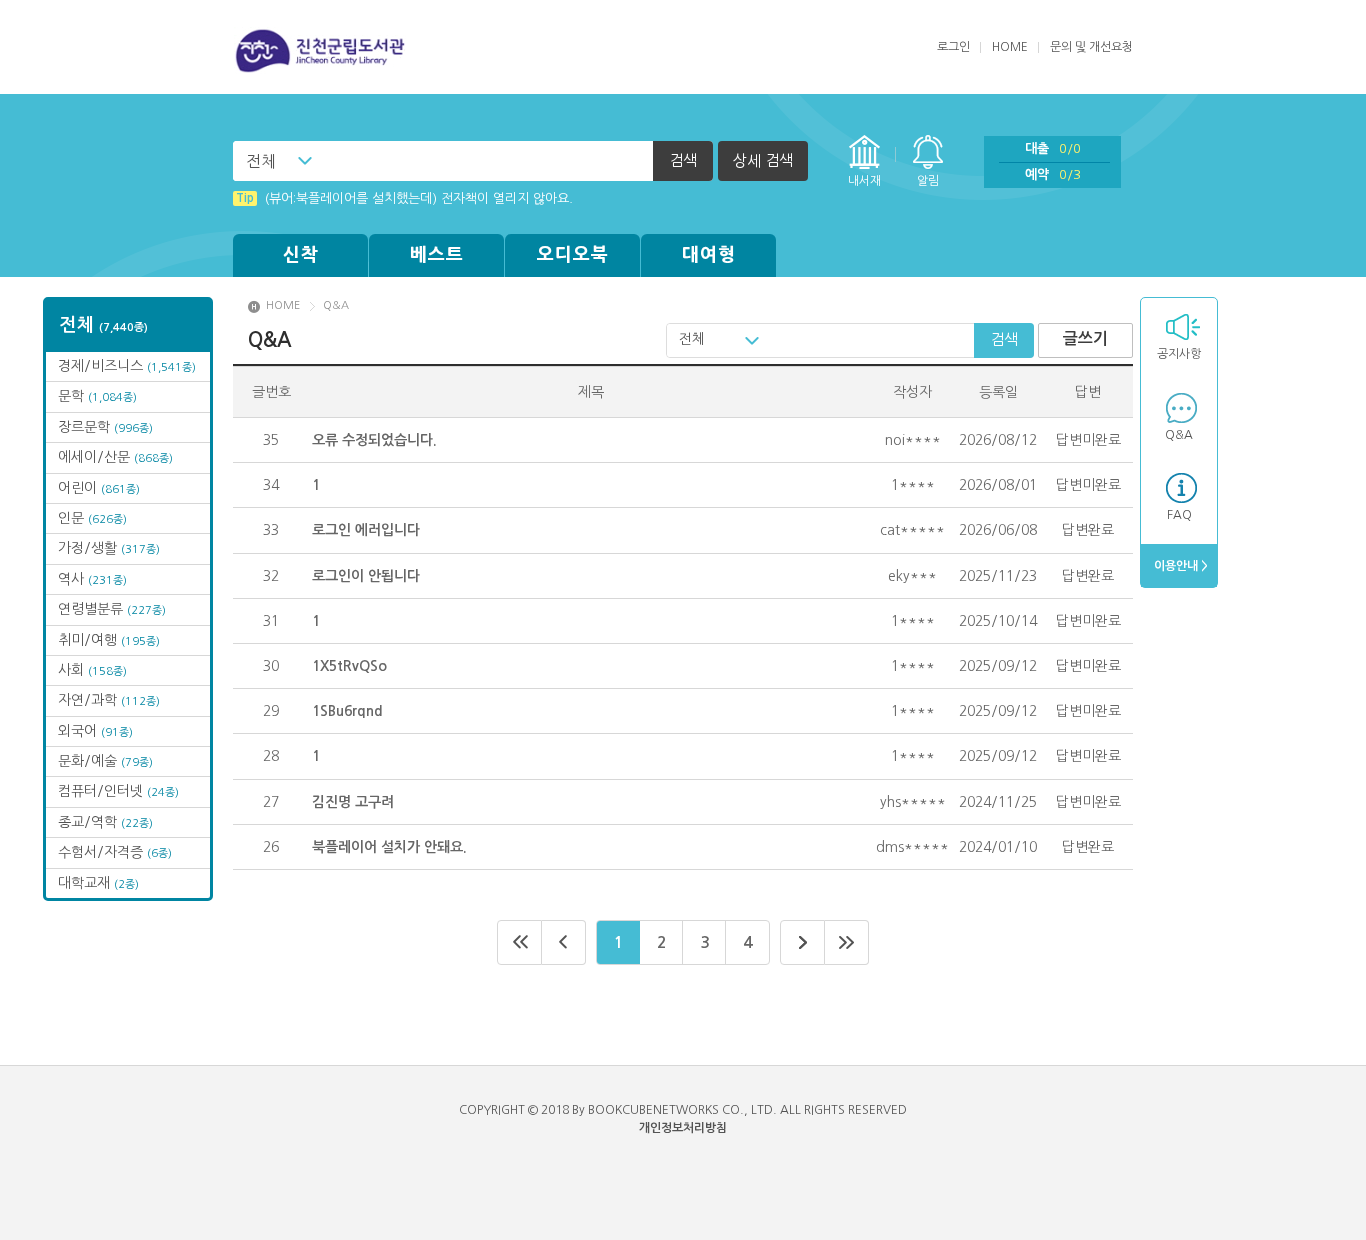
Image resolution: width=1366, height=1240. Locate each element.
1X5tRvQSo (349, 666)
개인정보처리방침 (683, 1128)
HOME (1010, 47)
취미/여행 (109, 640)
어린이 (99, 488)
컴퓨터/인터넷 (118, 791)
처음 (519, 942)
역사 (92, 579)
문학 (97, 396)
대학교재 (98, 883)
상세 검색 (763, 160)
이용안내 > (1179, 566)
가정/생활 (109, 548)
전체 (261, 161)
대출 (1053, 148)
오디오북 (573, 255)
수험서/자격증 (115, 852)
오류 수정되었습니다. (374, 440)
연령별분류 (112, 609)
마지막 (847, 942)
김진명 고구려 (353, 802)
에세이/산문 (115, 457)
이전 (564, 942)
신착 (301, 255)
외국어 (95, 731)
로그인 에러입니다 (366, 530)
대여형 (709, 255)
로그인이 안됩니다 (366, 576)
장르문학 (105, 427)
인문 (92, 518)
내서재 (864, 181)
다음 (802, 942)
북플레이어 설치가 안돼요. (389, 847)
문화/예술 (105, 761)
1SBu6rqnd (347, 711)
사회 (92, 670)
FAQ (1179, 515)
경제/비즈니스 (127, 366)
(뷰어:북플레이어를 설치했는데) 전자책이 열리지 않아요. (404, 198)
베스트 (437, 255)
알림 (928, 181)
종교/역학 (105, 822)
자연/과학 (109, 700)
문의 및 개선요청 (1091, 47)
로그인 (953, 47)
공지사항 (1179, 354)
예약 (1053, 174)
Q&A (1179, 435)
